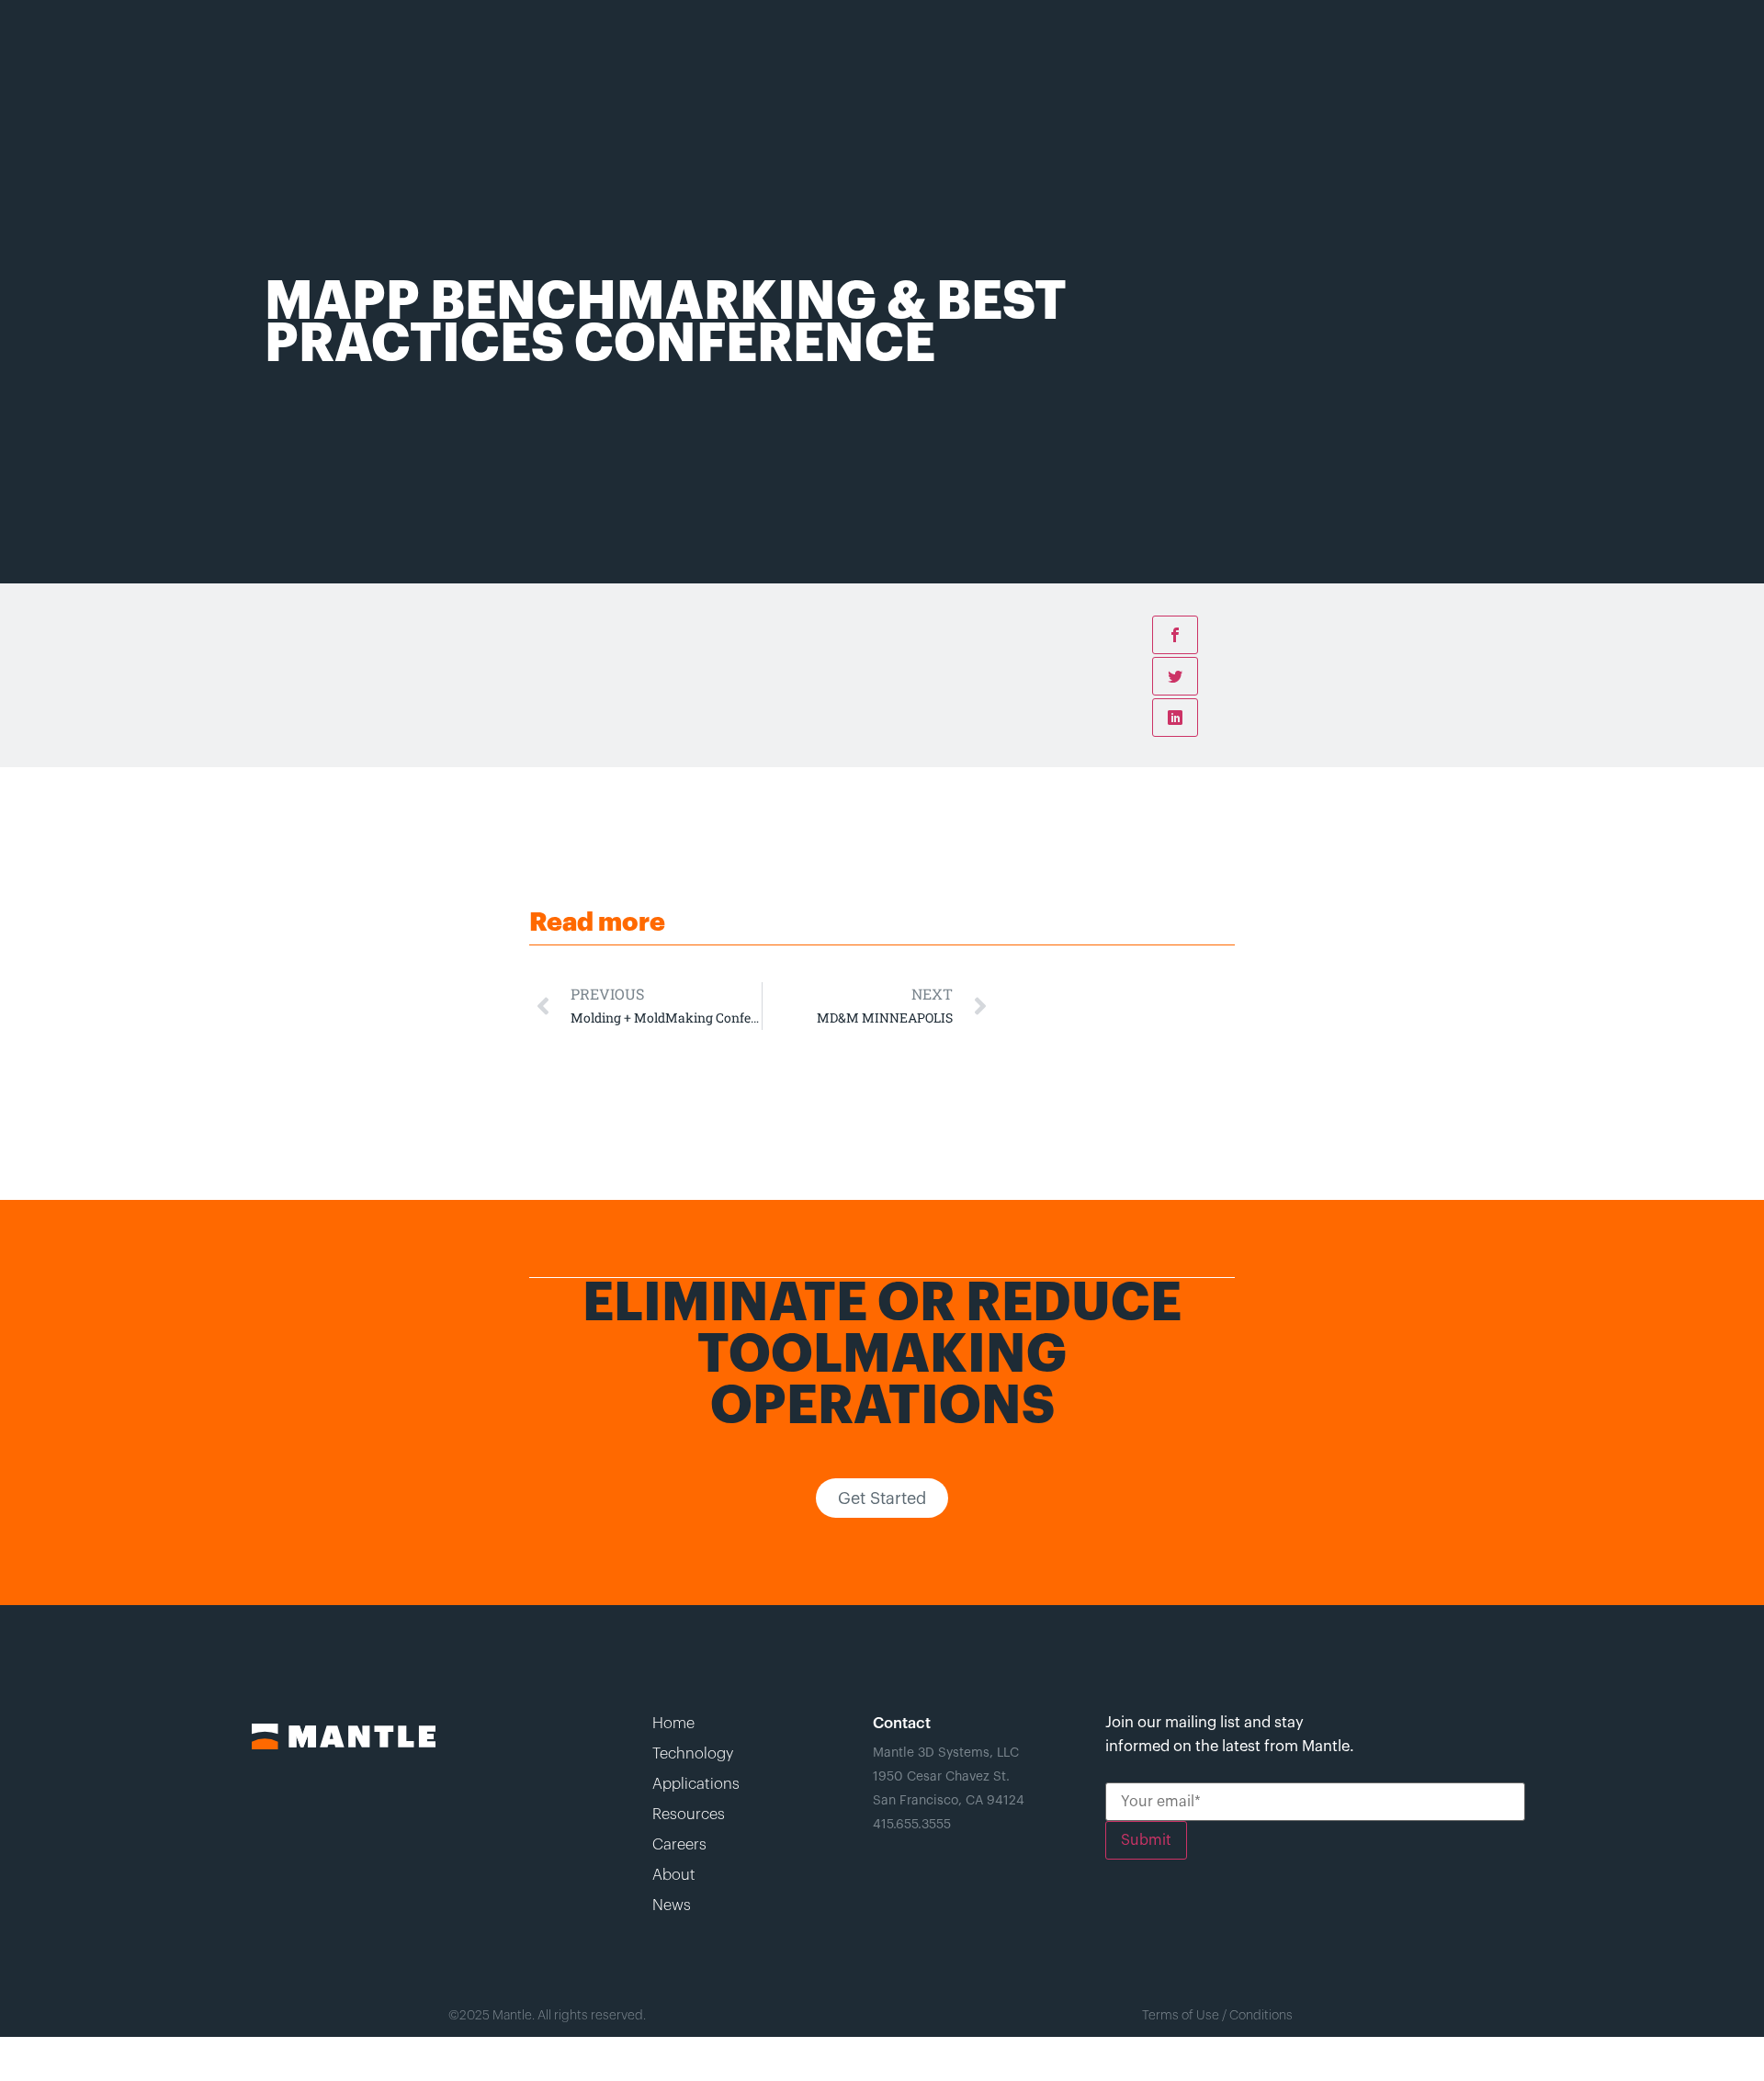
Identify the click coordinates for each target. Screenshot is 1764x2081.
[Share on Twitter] (1175, 676)
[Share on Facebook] (1175, 635)
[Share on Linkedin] (1175, 718)
